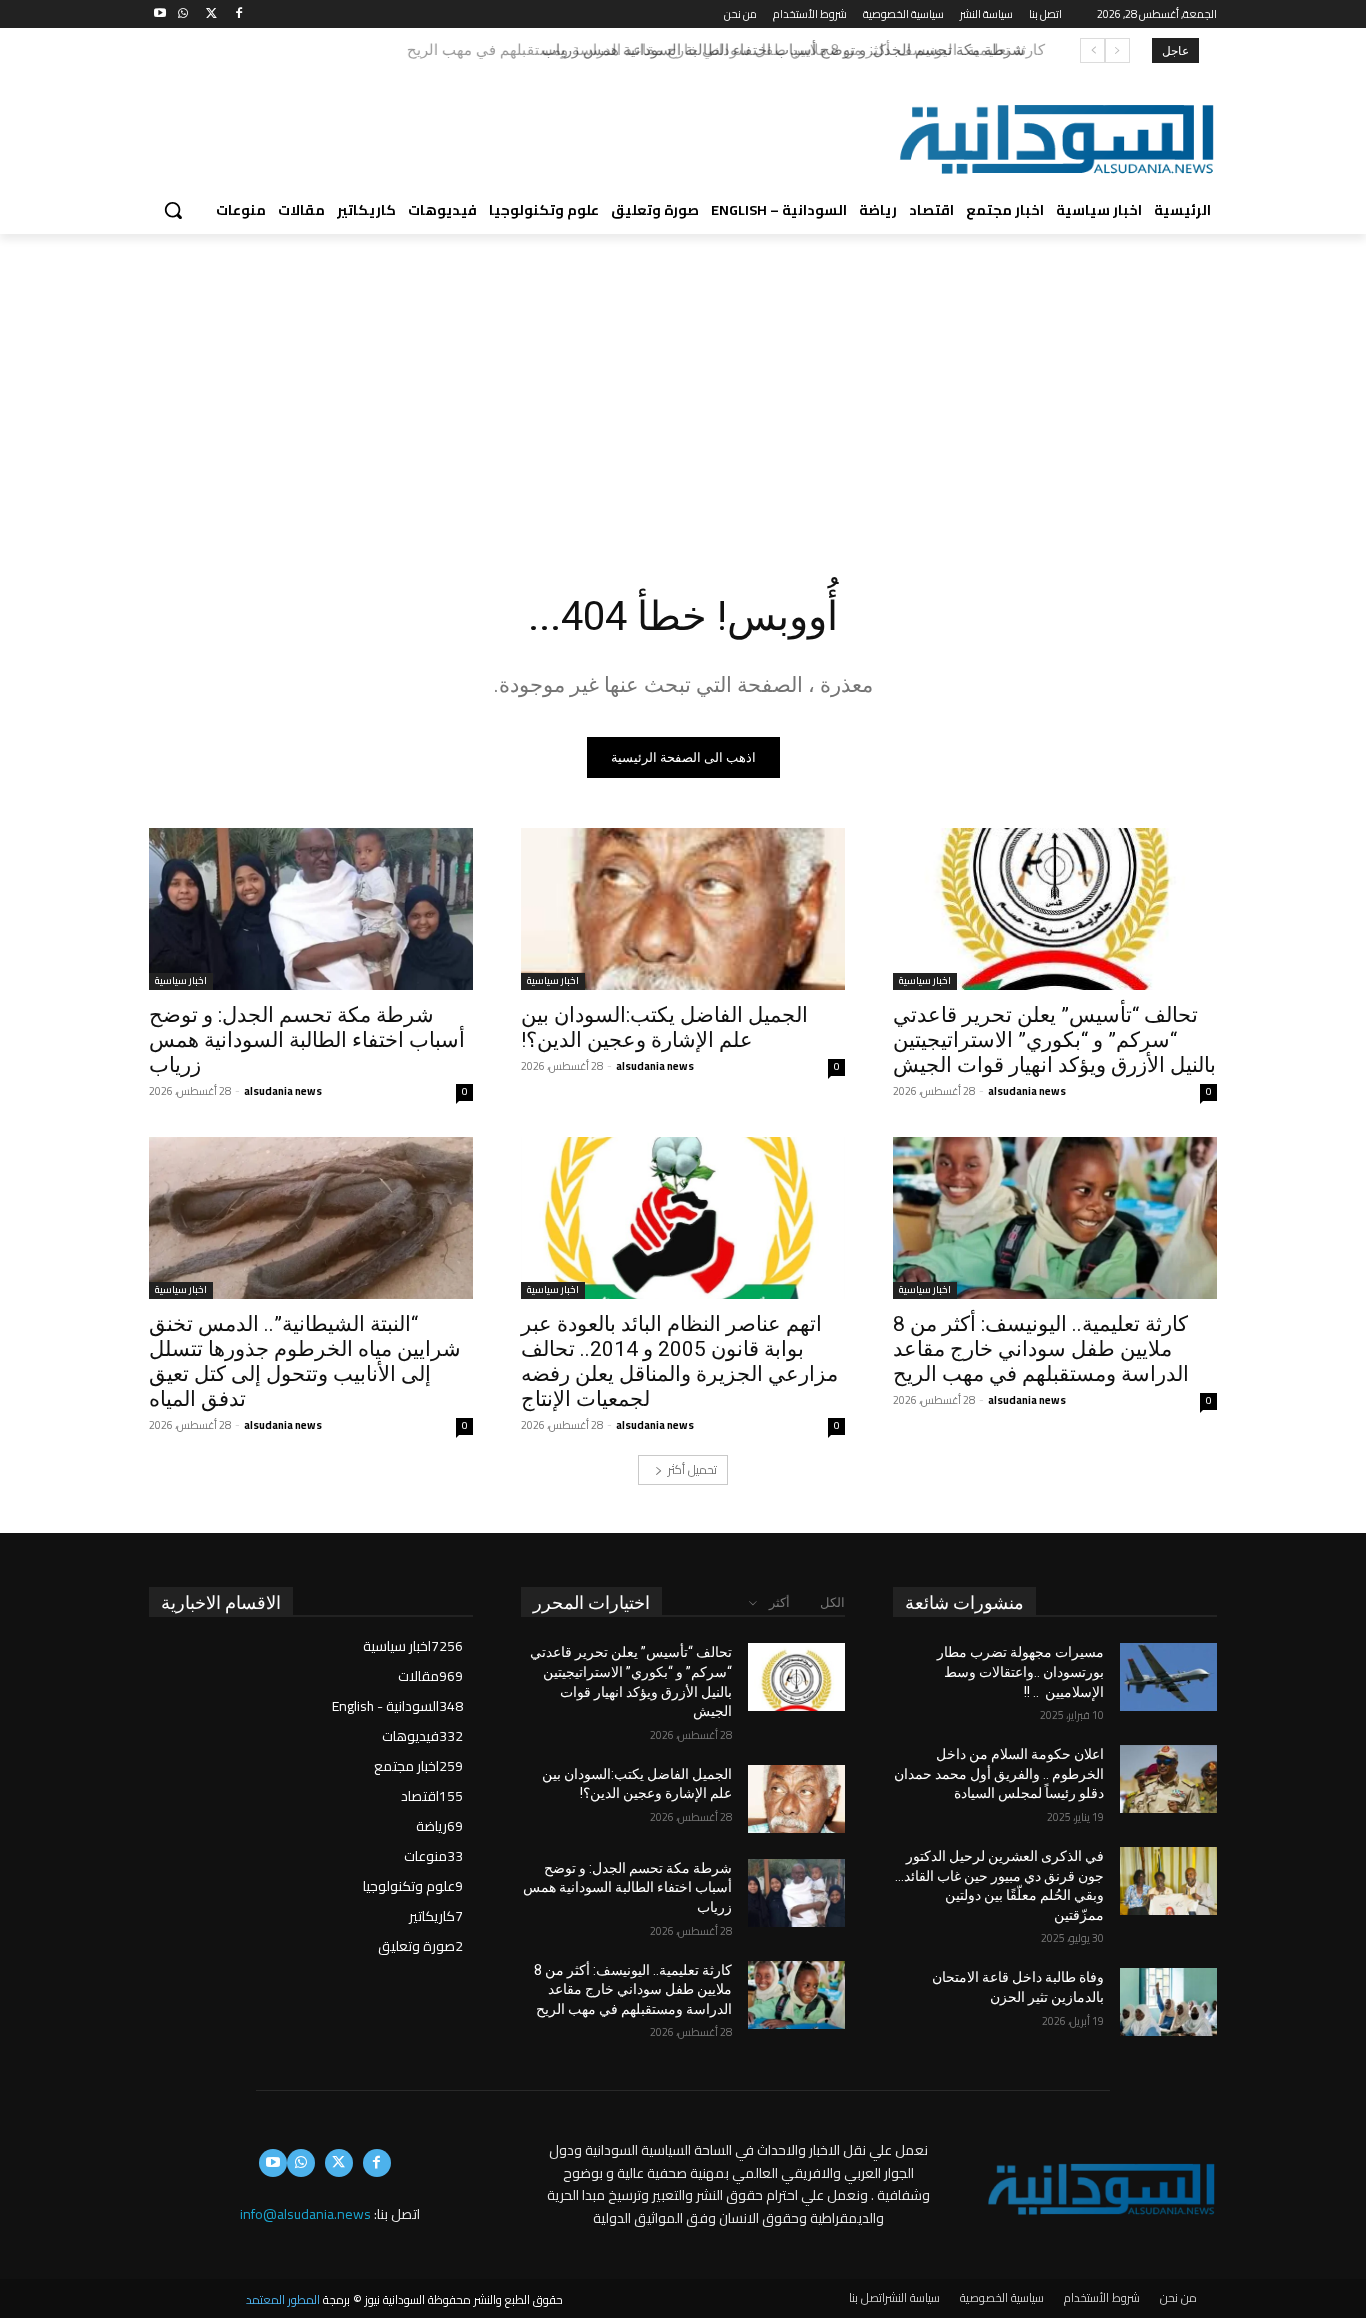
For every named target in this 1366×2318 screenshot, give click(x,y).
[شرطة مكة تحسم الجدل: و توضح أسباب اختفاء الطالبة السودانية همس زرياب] (311, 909)
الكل (832, 1602)
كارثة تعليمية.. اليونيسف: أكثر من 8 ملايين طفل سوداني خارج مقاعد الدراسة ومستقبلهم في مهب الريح (714, 50)
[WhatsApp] (183, 14)
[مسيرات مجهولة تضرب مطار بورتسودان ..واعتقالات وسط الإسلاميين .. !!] (1168, 1677)
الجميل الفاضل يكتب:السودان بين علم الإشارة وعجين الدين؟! (664, 1027)
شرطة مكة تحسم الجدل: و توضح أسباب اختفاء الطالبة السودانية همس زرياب (307, 1040)
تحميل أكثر (692, 1469)
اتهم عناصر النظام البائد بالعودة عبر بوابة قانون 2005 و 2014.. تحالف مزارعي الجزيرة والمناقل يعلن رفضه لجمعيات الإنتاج (679, 1361)
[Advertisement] (683, 384)
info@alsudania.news (305, 2214)
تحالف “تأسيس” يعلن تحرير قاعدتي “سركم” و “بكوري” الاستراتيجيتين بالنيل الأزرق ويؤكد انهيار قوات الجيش (1054, 1040)
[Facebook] (238, 14)
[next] (1092, 50)
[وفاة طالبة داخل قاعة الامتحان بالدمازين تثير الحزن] (1168, 2002)
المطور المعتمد (283, 2299)
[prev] (1117, 50)
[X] (211, 14)
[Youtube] (160, 14)
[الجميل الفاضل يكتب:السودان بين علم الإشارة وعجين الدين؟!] (683, 909)
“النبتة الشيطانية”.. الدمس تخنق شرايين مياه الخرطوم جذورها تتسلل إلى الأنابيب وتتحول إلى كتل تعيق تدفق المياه (305, 1361)
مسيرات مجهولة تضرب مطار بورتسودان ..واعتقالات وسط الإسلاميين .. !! (1020, 1671)
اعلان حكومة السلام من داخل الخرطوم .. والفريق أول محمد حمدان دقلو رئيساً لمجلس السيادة (999, 1773)
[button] (173, 210)
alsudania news (1027, 1091)
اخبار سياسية (925, 981)
